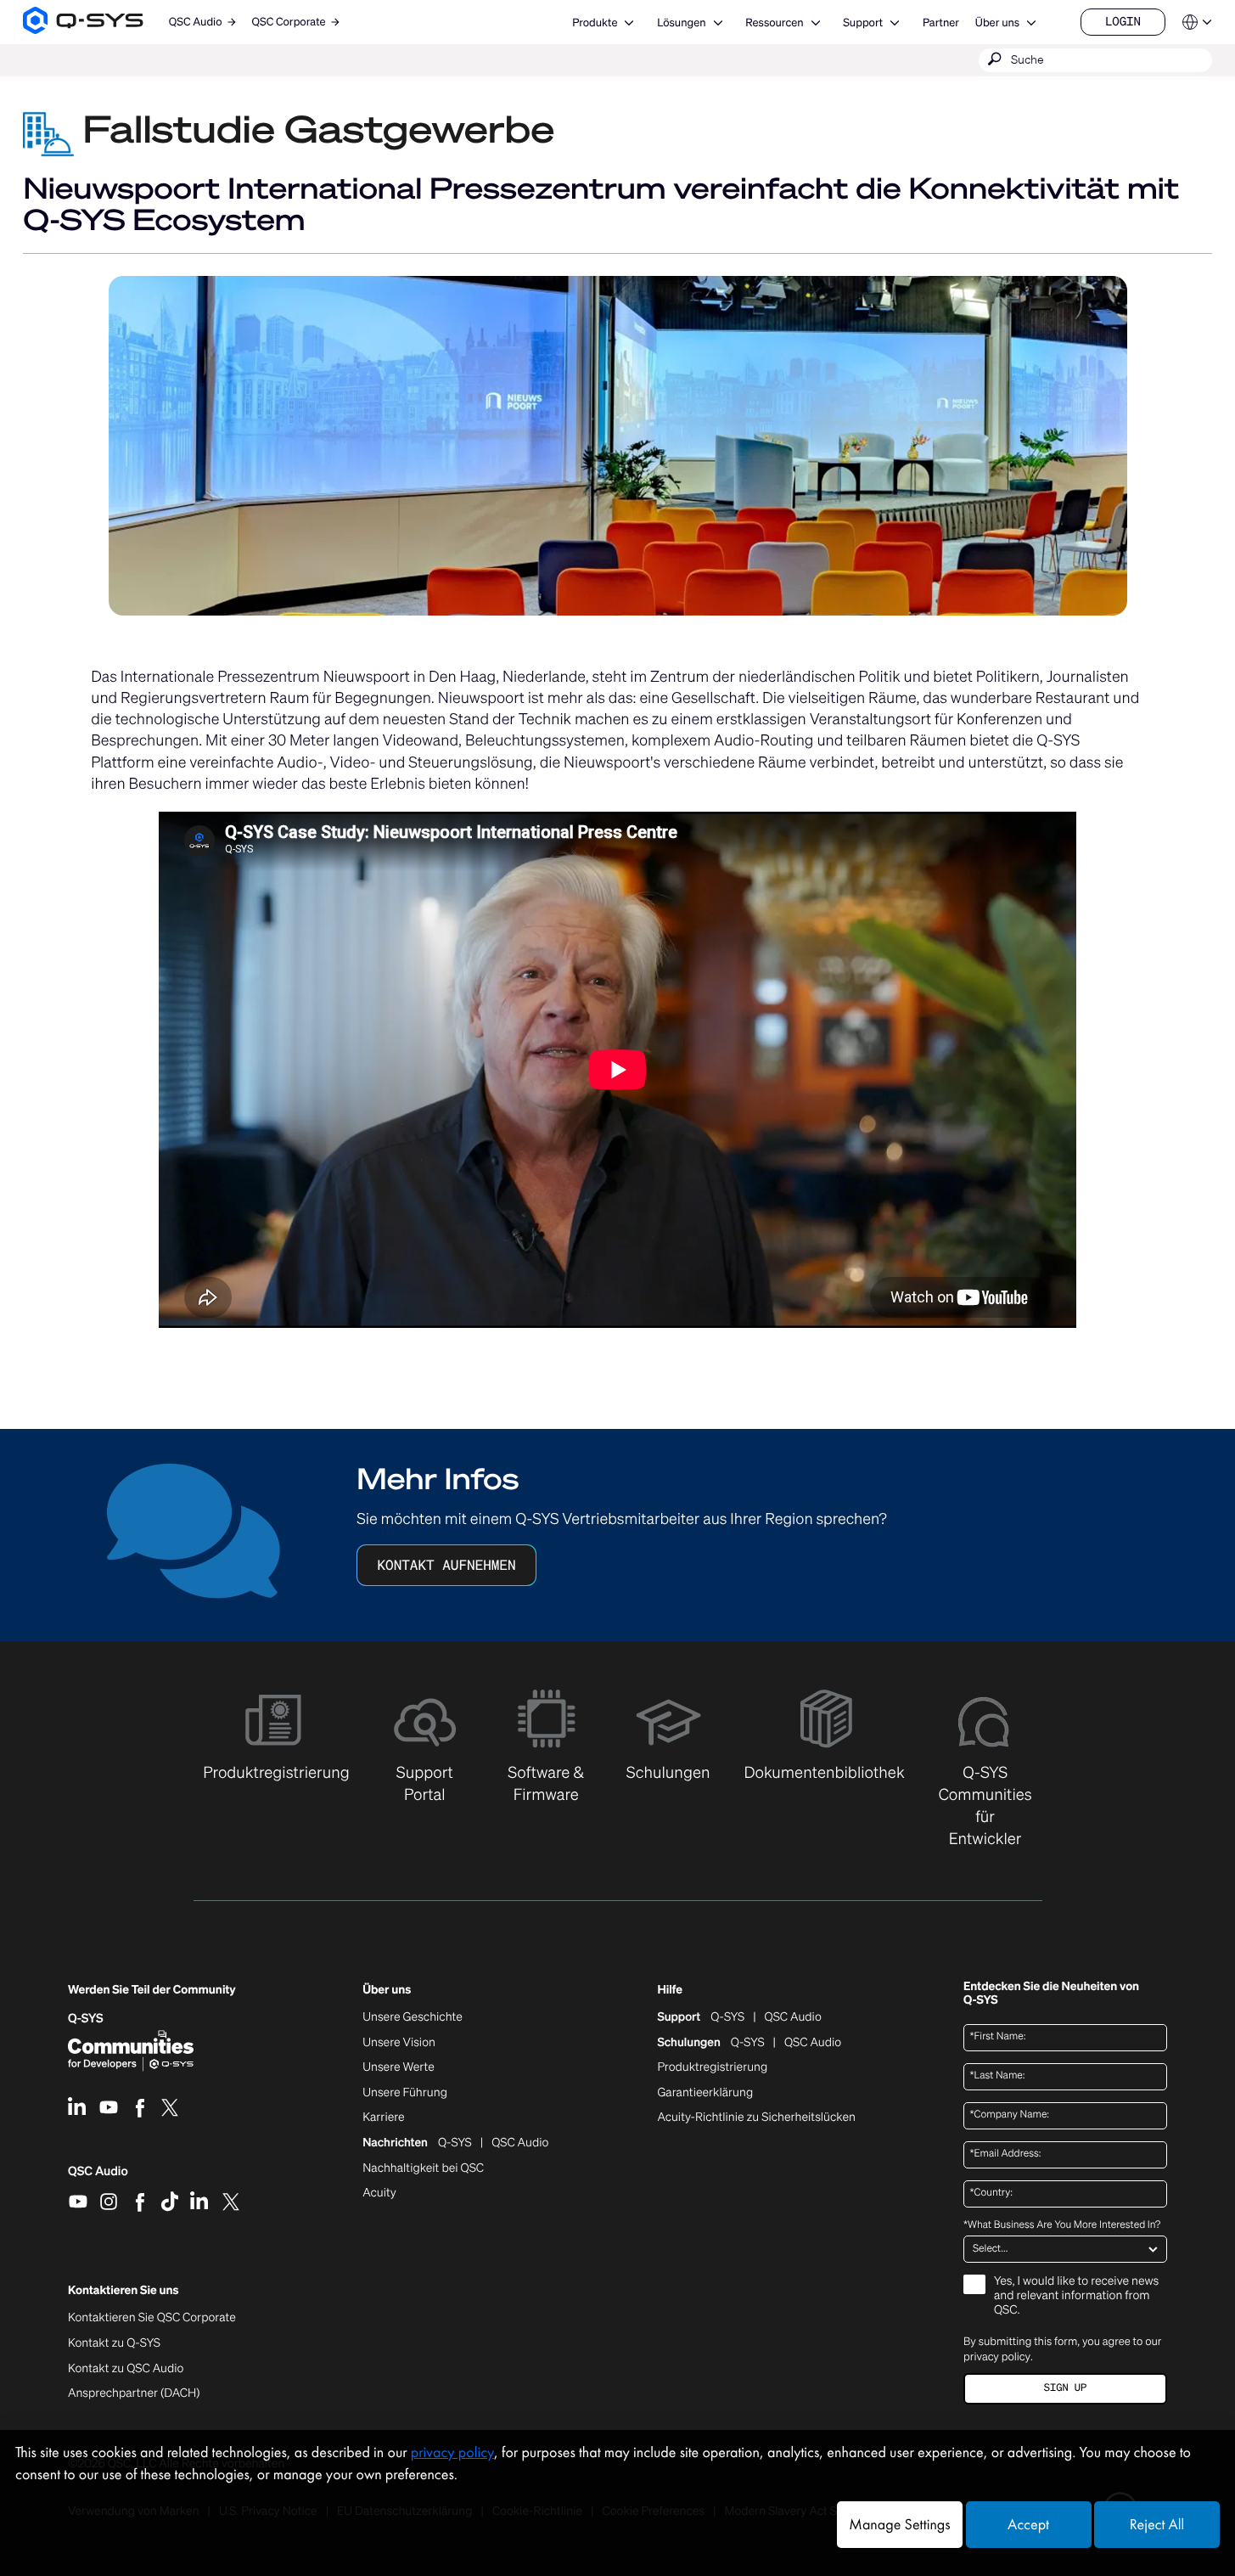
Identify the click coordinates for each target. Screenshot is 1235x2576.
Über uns (997, 22)
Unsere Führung (405, 2093)
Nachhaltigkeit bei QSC (423, 2168)
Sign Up (1065, 2388)
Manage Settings (899, 2525)
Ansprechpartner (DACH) (134, 2393)
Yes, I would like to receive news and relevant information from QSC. (1076, 2296)
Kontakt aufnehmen (446, 1565)
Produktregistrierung (712, 2067)
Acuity (379, 2193)
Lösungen (681, 22)
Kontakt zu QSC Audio (126, 2369)
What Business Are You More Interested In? (1062, 2225)
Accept (1028, 2525)
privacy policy (997, 2357)
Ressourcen (774, 22)
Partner (941, 22)
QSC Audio (98, 2177)
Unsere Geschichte (413, 2017)
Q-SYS (727, 2017)
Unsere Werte (399, 2067)
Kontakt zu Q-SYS (114, 2343)
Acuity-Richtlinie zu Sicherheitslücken (756, 2118)
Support (863, 22)
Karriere (383, 2118)
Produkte (595, 22)
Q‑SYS (86, 2019)
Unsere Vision (399, 2043)
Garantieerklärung (705, 2093)
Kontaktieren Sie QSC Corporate (152, 2318)
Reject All (1157, 2525)
